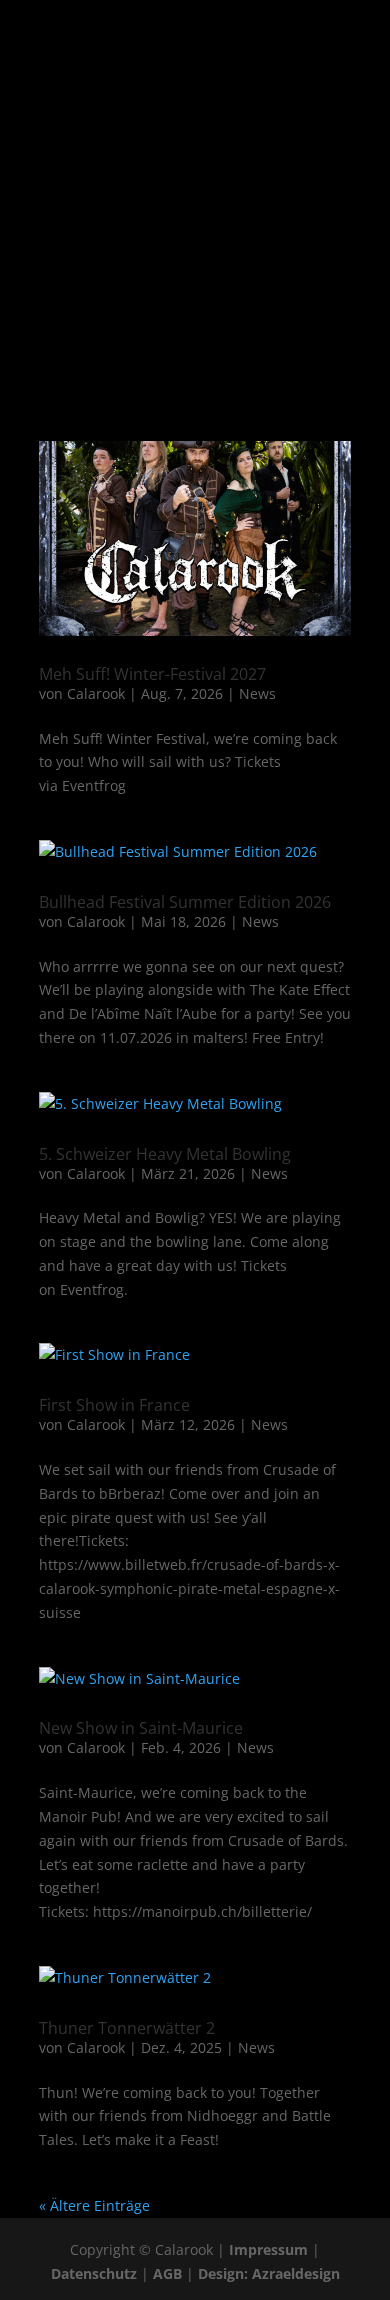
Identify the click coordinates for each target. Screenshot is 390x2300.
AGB (167, 2273)
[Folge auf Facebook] (135, 279)
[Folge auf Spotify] (215, 279)
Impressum (268, 2249)
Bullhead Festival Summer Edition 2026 (185, 902)
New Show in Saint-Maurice (141, 1728)
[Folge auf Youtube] (255, 279)
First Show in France (114, 1405)
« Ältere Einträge (94, 2205)
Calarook (96, 693)
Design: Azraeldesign (269, 2273)
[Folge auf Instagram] (175, 279)
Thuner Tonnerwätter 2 (127, 2028)
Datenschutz (94, 2273)
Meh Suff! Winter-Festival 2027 (152, 674)
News (257, 693)
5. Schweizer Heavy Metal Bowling (165, 1154)
